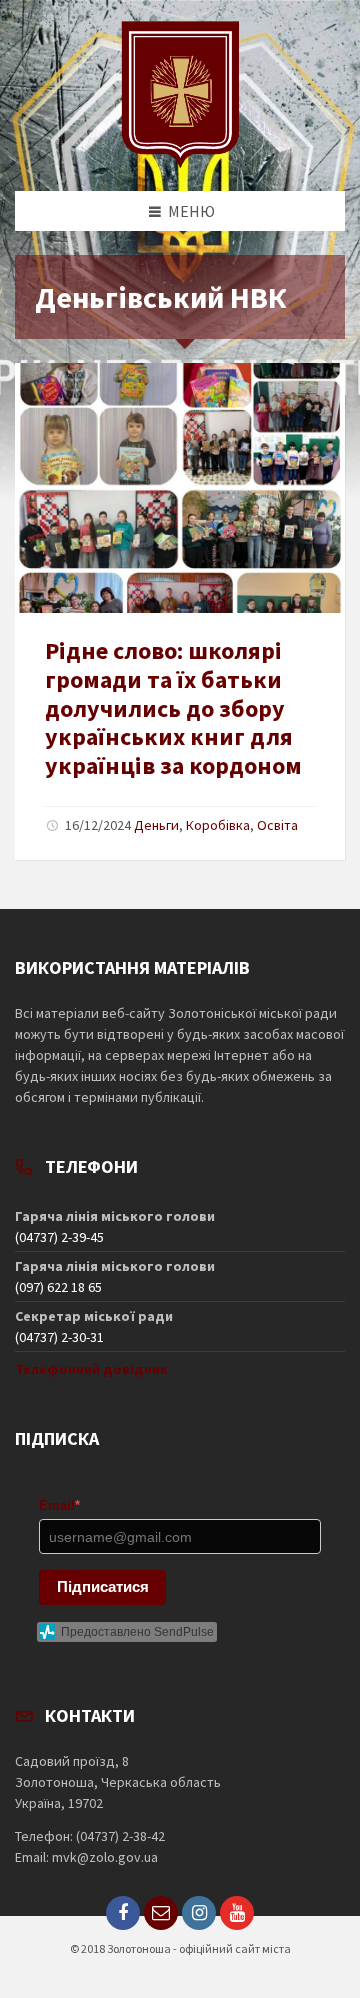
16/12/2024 (98, 825)
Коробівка (218, 825)
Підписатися (103, 1586)
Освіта (277, 825)
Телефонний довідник (91, 1369)
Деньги (156, 825)
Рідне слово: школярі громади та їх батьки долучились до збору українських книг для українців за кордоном (173, 708)
